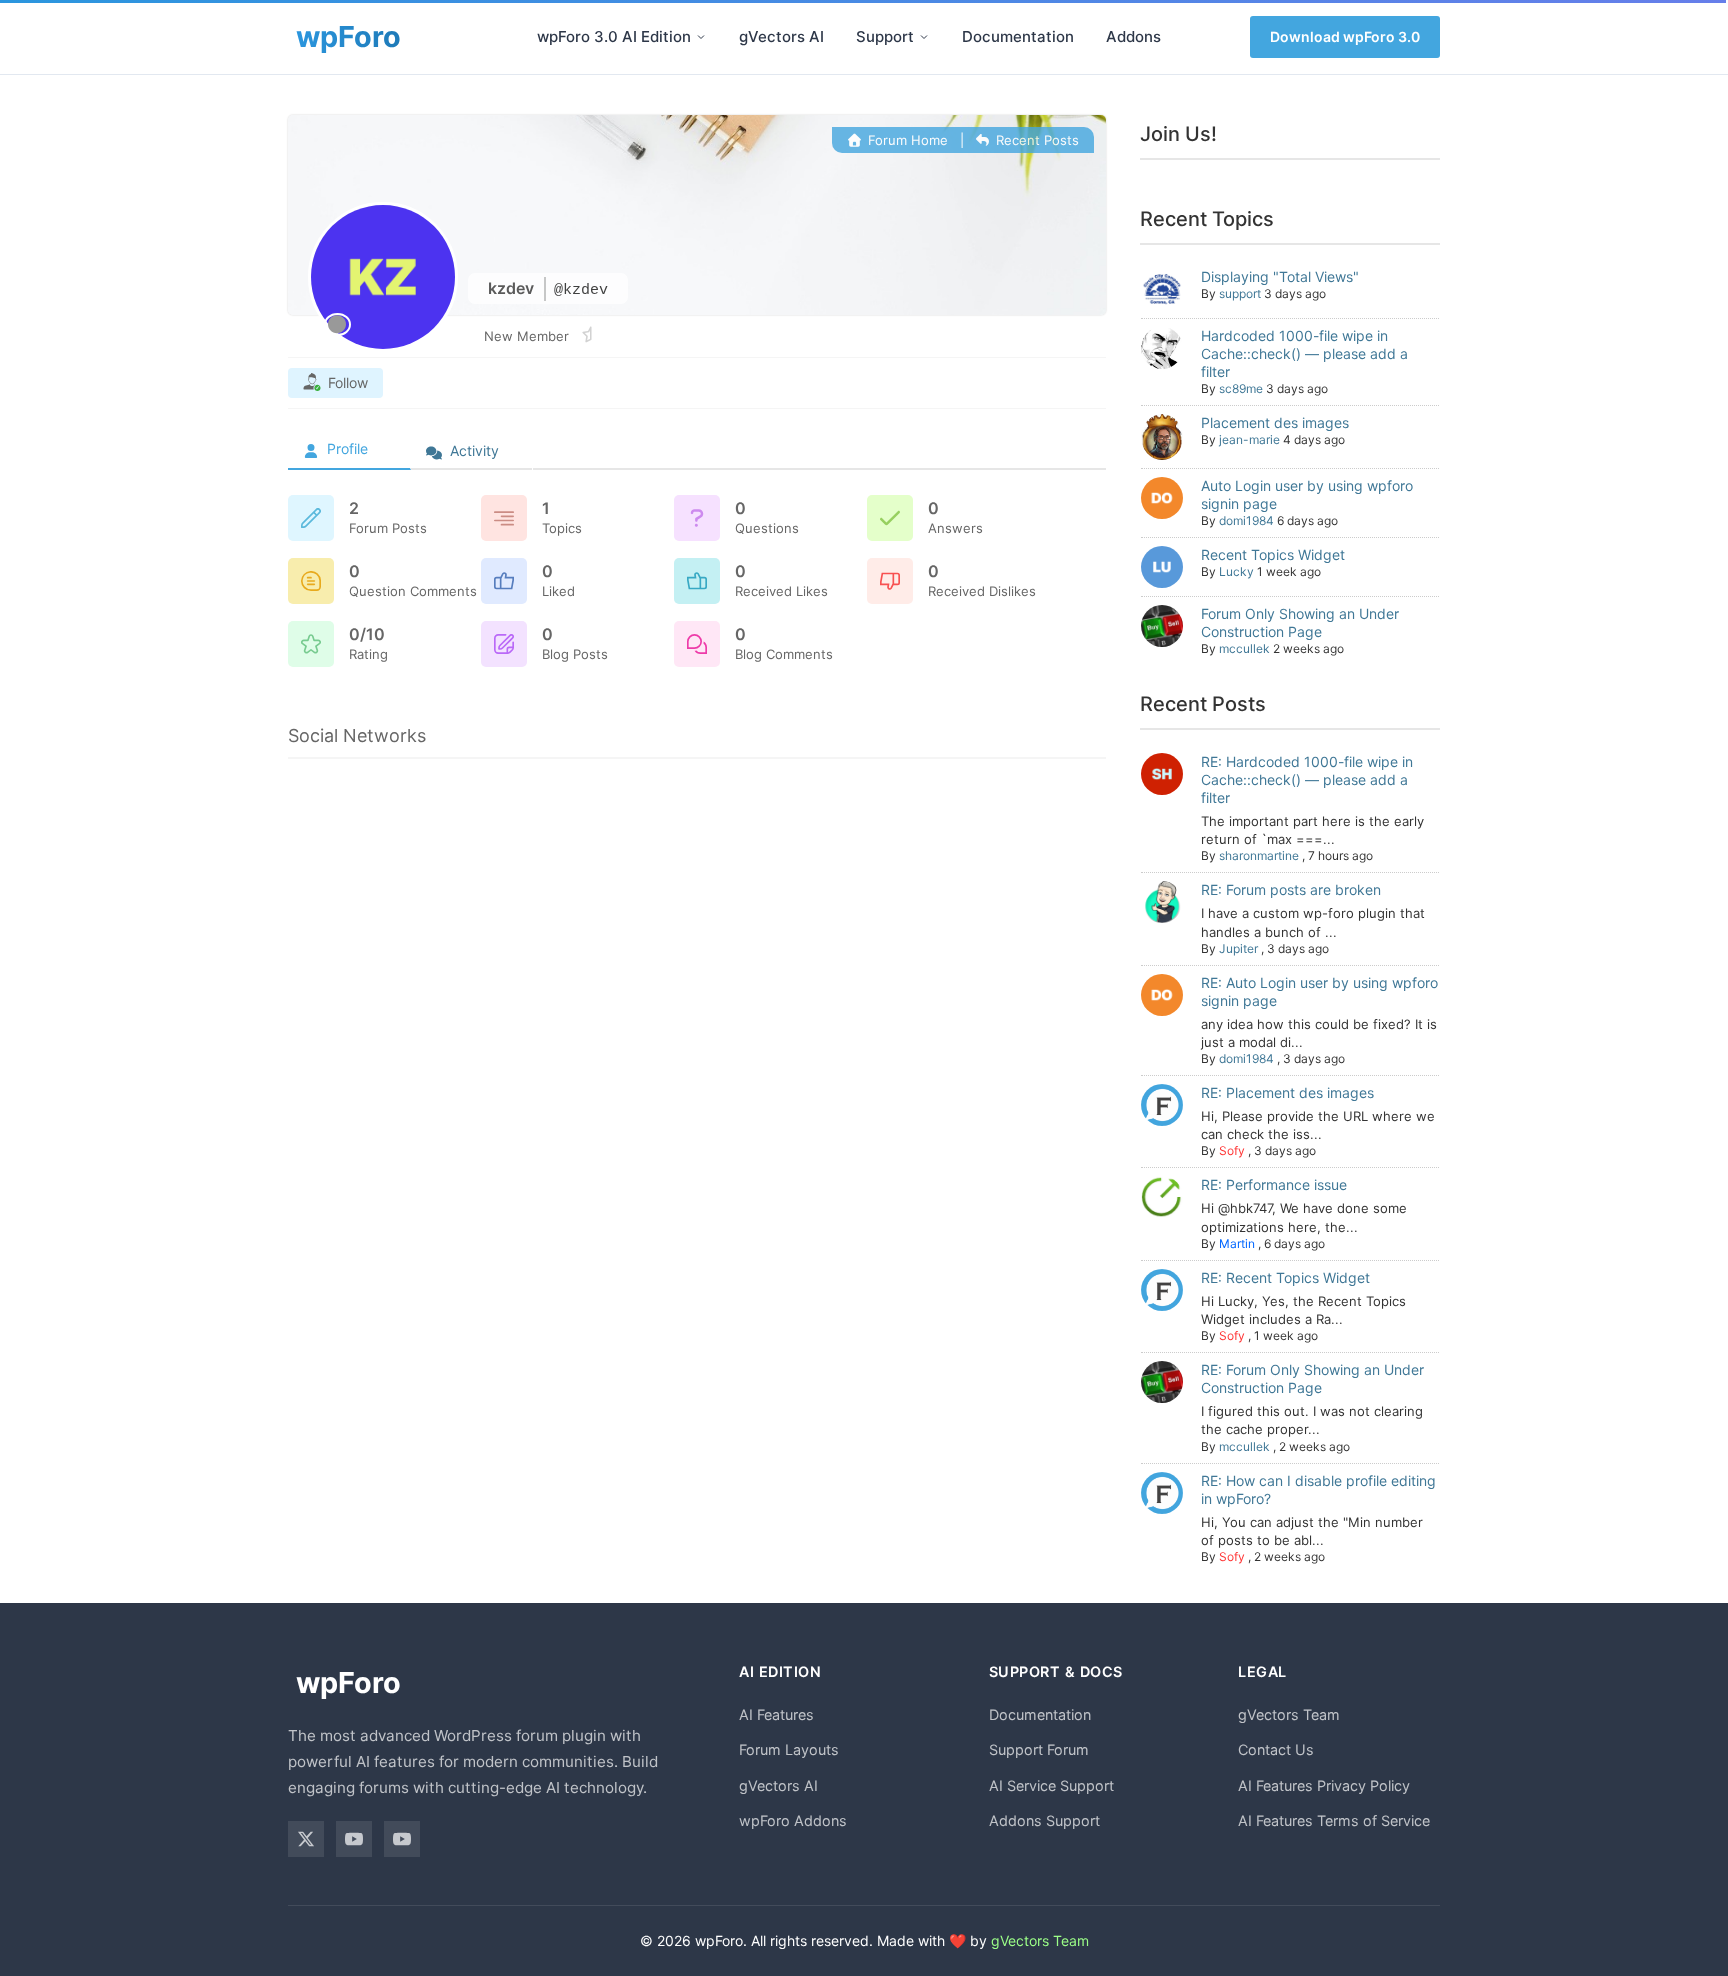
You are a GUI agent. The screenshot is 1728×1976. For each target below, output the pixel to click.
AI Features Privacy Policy (1324, 1785)
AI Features (776, 1714)
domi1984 (1246, 520)
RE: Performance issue (1274, 1184)
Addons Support (1044, 1820)
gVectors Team (1289, 1714)
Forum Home (905, 140)
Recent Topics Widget (1273, 554)
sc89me (1241, 388)
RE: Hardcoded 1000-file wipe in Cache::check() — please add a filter (1307, 779)
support (1240, 293)
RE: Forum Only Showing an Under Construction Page (1312, 1378)
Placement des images (1275, 422)
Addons (1133, 36)
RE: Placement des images (1287, 1092)
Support (885, 36)
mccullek (1244, 648)
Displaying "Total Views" (1280, 276)
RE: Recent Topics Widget (1285, 1277)
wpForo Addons (793, 1820)
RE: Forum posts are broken (1291, 889)
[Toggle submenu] (701, 37)
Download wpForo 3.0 (1345, 36)
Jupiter (1238, 948)
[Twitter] (306, 1839)
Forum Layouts (789, 1749)
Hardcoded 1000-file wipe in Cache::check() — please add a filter (1304, 353)
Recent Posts (1035, 140)
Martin (1237, 1243)
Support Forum (1039, 1749)
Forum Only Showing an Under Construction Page (1300, 622)
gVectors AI (781, 36)
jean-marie (1249, 439)
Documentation (1018, 36)
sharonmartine (1259, 855)
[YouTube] (354, 1839)
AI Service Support (1051, 1785)
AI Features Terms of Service (1334, 1820)
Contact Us (1276, 1749)
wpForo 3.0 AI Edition (614, 36)
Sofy (1232, 1150)
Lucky (1236, 571)
